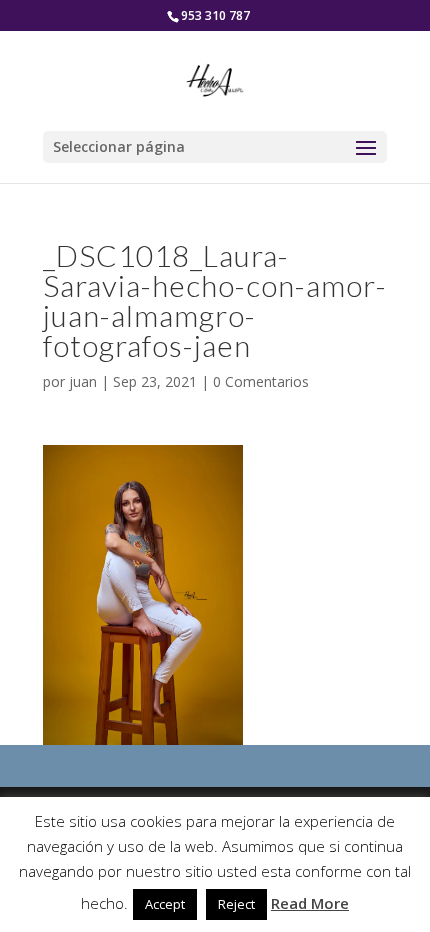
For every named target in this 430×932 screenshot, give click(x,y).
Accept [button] (165, 904)
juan (83, 381)
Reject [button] (236, 904)
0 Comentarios (261, 381)
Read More (310, 903)
